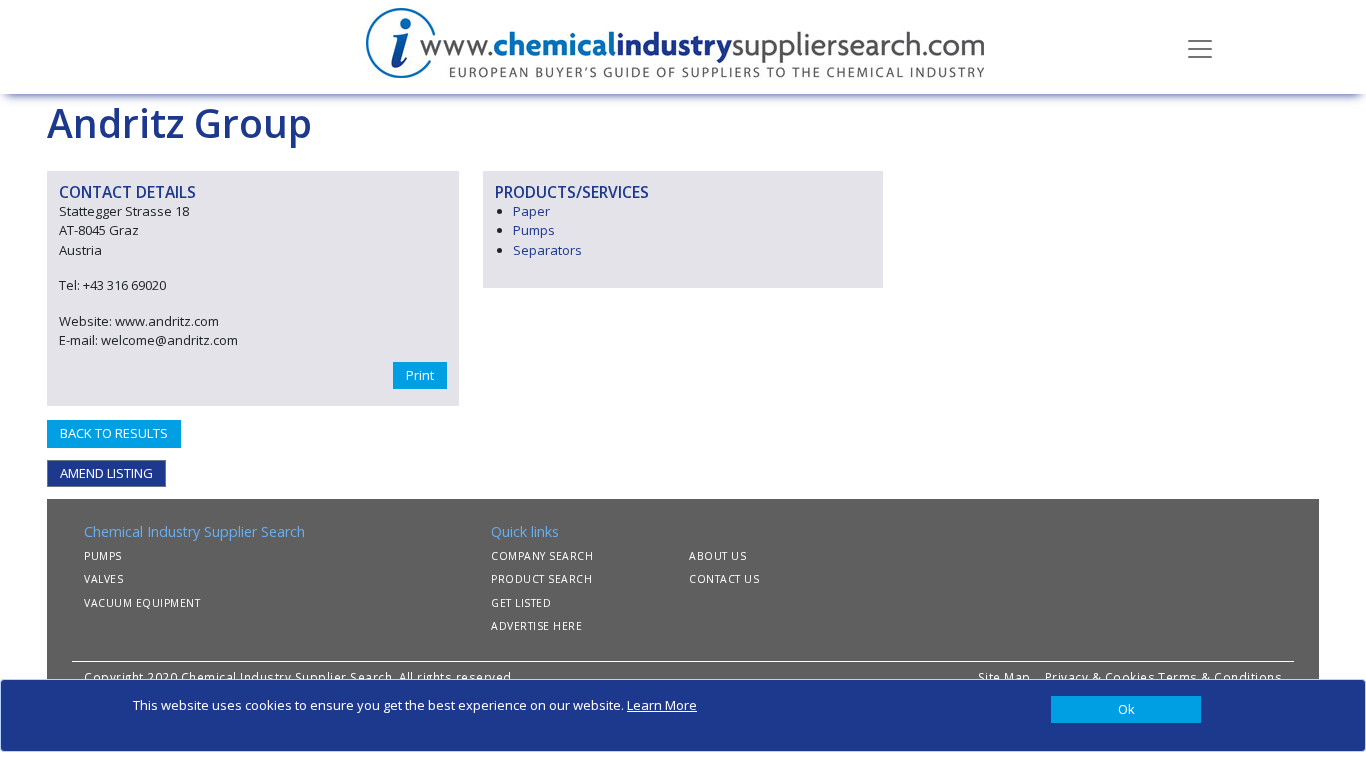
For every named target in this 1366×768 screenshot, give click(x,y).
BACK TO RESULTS (114, 433)
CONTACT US (724, 579)
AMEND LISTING (106, 473)
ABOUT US (717, 556)
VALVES (103, 579)
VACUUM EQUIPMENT (142, 603)
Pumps (534, 230)
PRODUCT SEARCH (541, 579)
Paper (531, 211)
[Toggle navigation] (1200, 47)
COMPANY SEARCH (542, 556)
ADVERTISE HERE (536, 626)
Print (420, 375)
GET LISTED (521, 603)
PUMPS (103, 556)
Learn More (662, 705)
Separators (547, 250)
